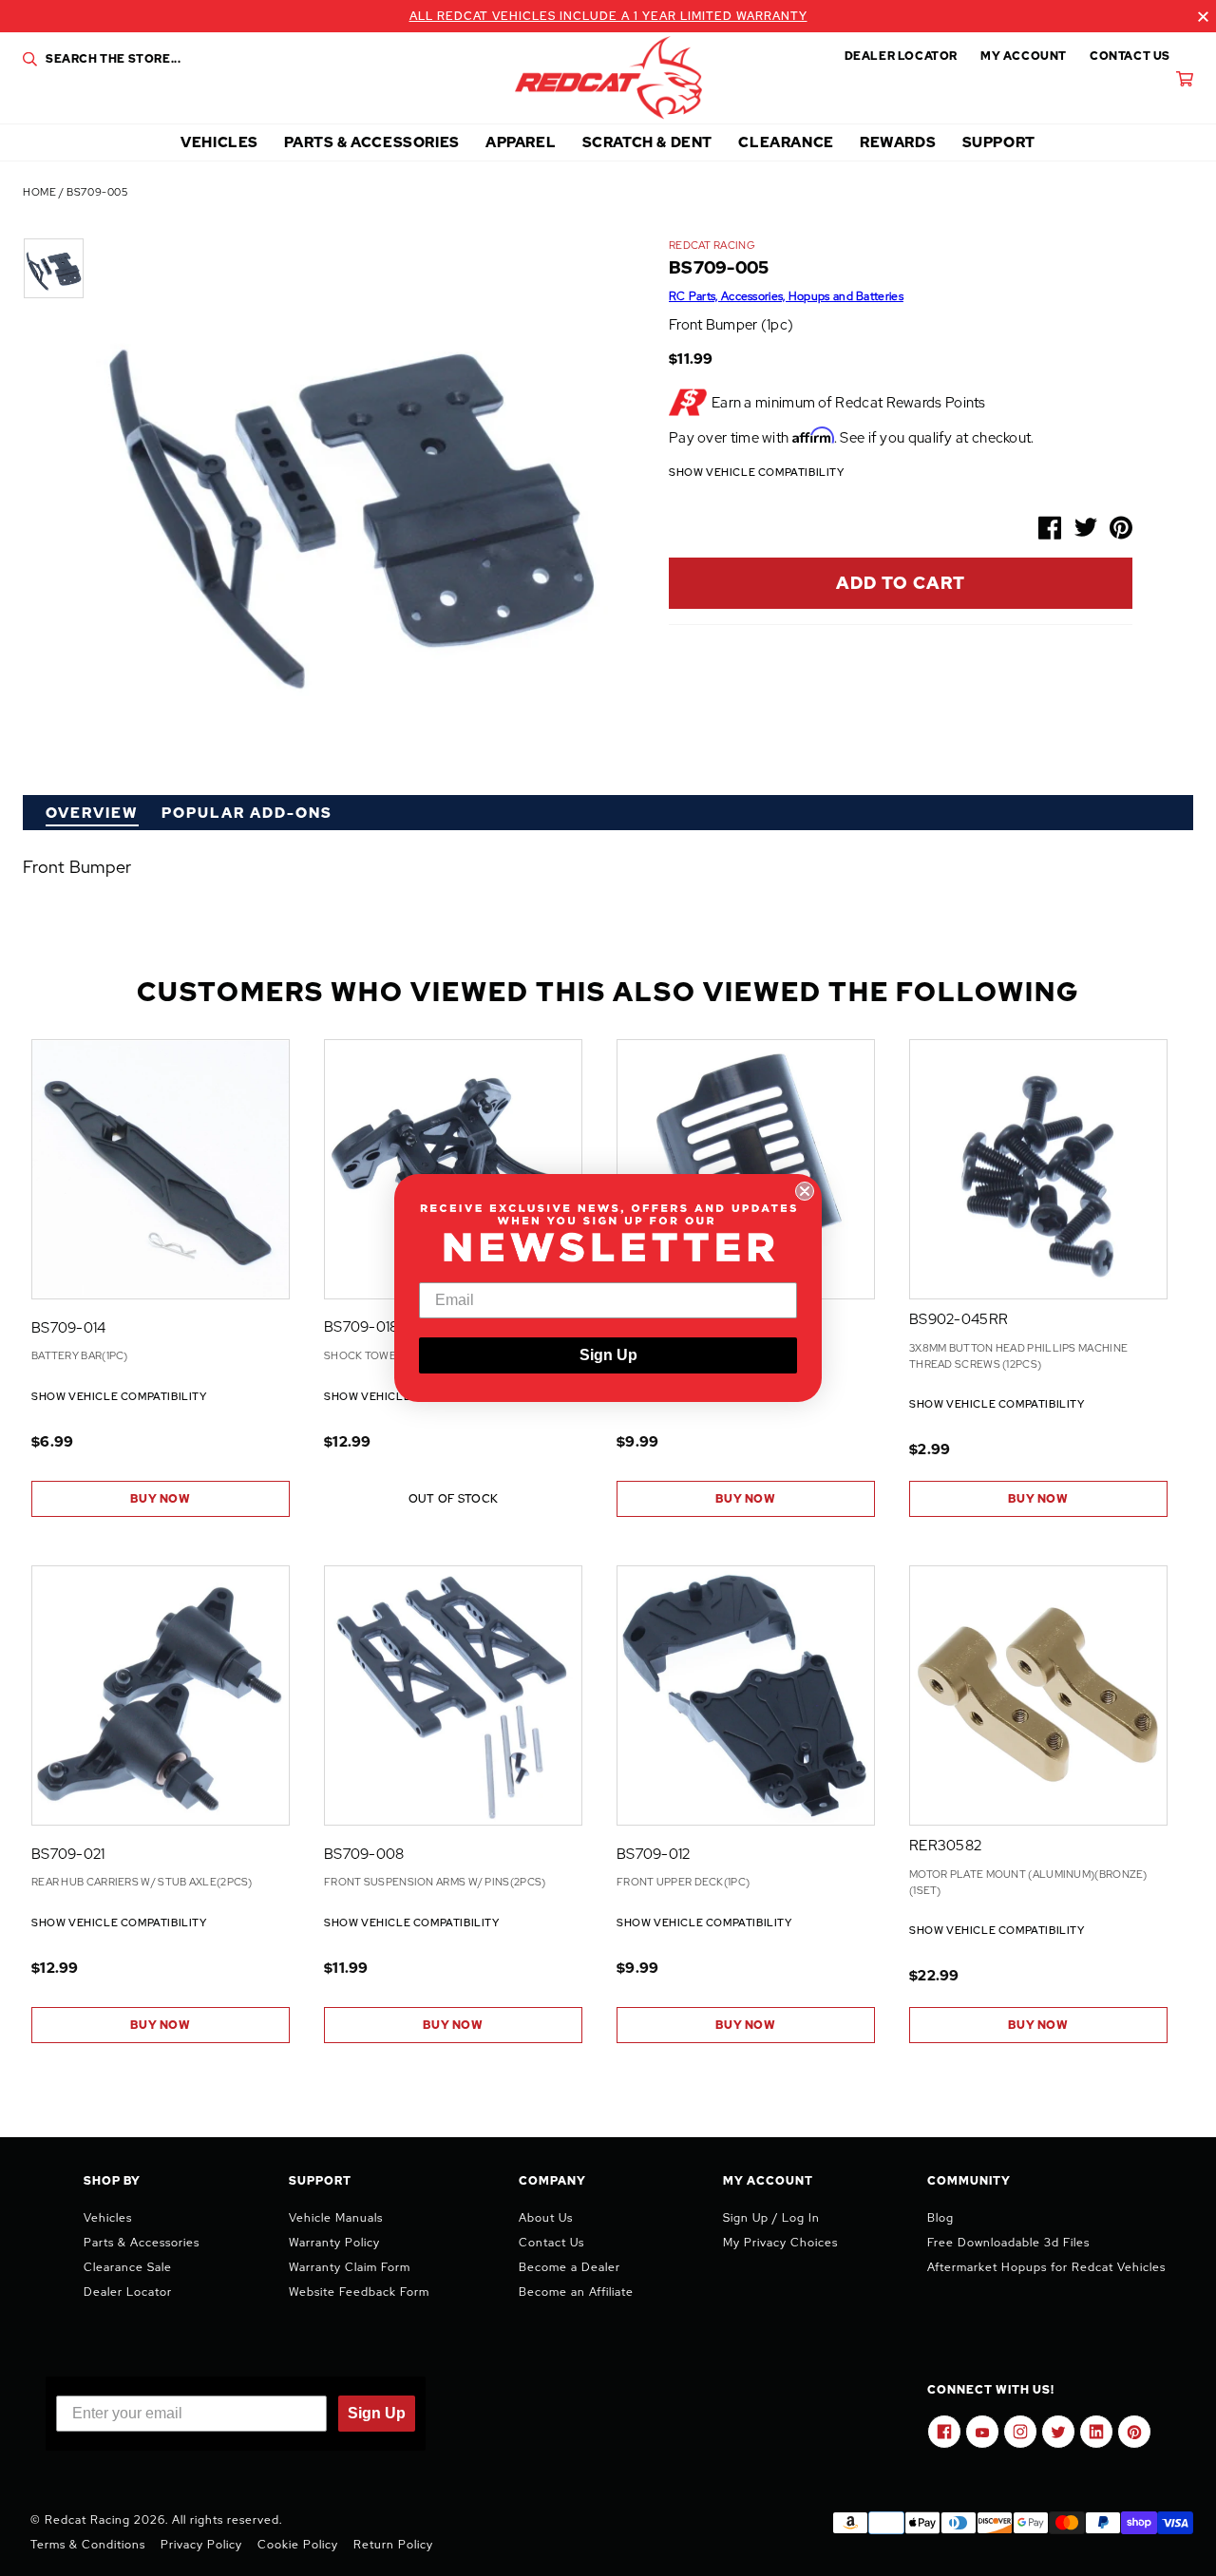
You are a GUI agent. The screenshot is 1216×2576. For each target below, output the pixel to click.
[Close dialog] (805, 1191)
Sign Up (608, 1355)
